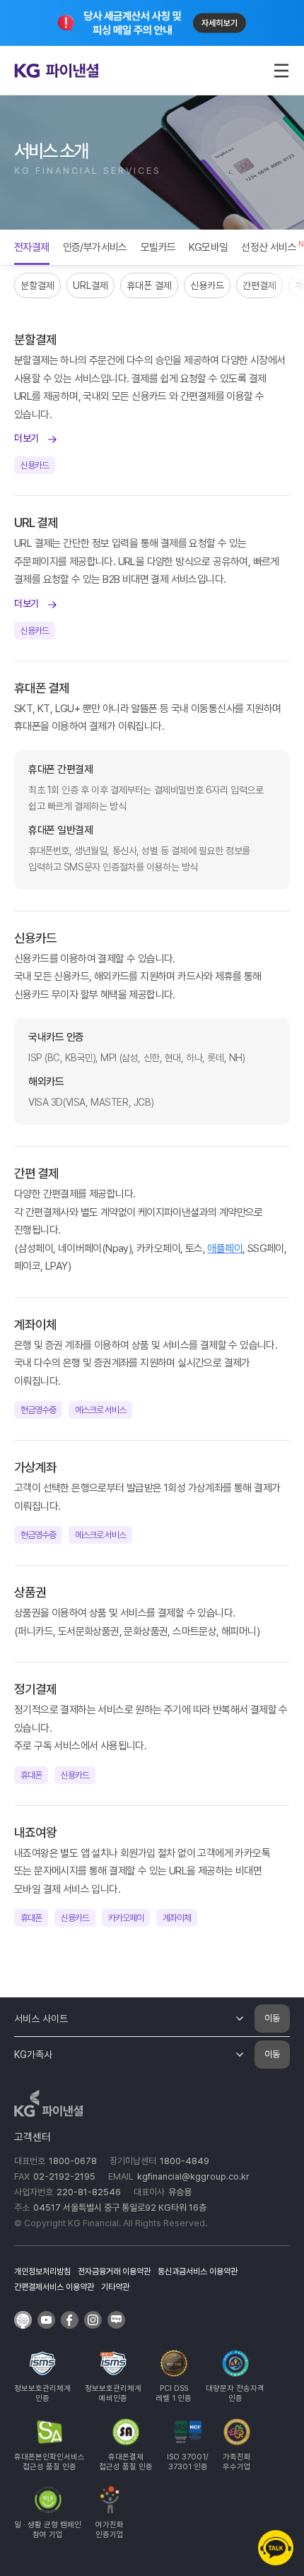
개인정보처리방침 (42, 2271)
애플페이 (225, 1248)
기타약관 (115, 2287)
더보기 (27, 438)
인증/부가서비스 (95, 247)
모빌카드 (158, 247)
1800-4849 (185, 2161)
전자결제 (32, 247)
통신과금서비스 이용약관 (198, 2271)
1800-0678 (73, 2161)
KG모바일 (208, 247)
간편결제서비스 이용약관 (54, 2287)
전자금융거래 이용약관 (114, 2271)
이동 (272, 2018)
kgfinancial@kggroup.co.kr (193, 2176)
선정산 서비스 (269, 247)
